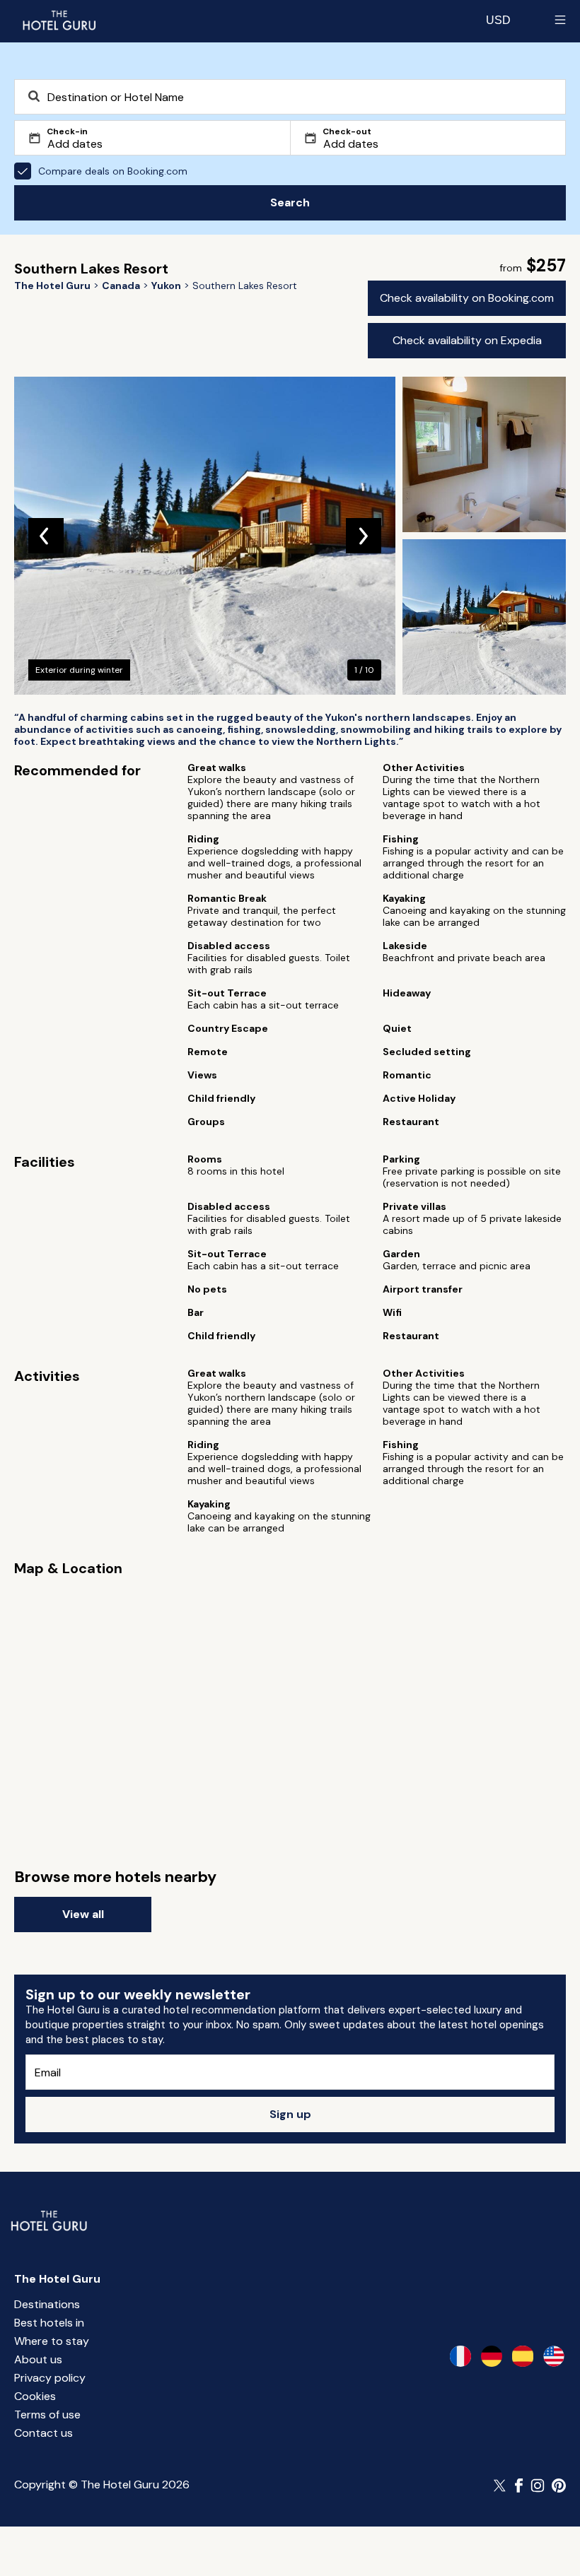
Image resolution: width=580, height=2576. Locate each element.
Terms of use (47, 2415)
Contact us (43, 2433)
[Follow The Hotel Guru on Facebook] (519, 2486)
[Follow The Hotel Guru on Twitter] (501, 2486)
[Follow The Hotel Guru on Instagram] (538, 2486)
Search (290, 202)
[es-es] (523, 2356)
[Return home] (59, 20)
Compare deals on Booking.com (113, 171)
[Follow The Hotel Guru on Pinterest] (559, 2486)
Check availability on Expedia (467, 340)
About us (38, 2359)
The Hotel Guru (57, 2279)
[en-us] (554, 2356)
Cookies (35, 2396)
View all (83, 1914)
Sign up (290, 2114)
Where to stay (52, 2341)
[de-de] (492, 2356)
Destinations (47, 2304)
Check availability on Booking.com (467, 298)
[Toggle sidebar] (560, 20)
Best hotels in (49, 2323)
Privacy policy (50, 2378)
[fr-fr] (460, 2356)
